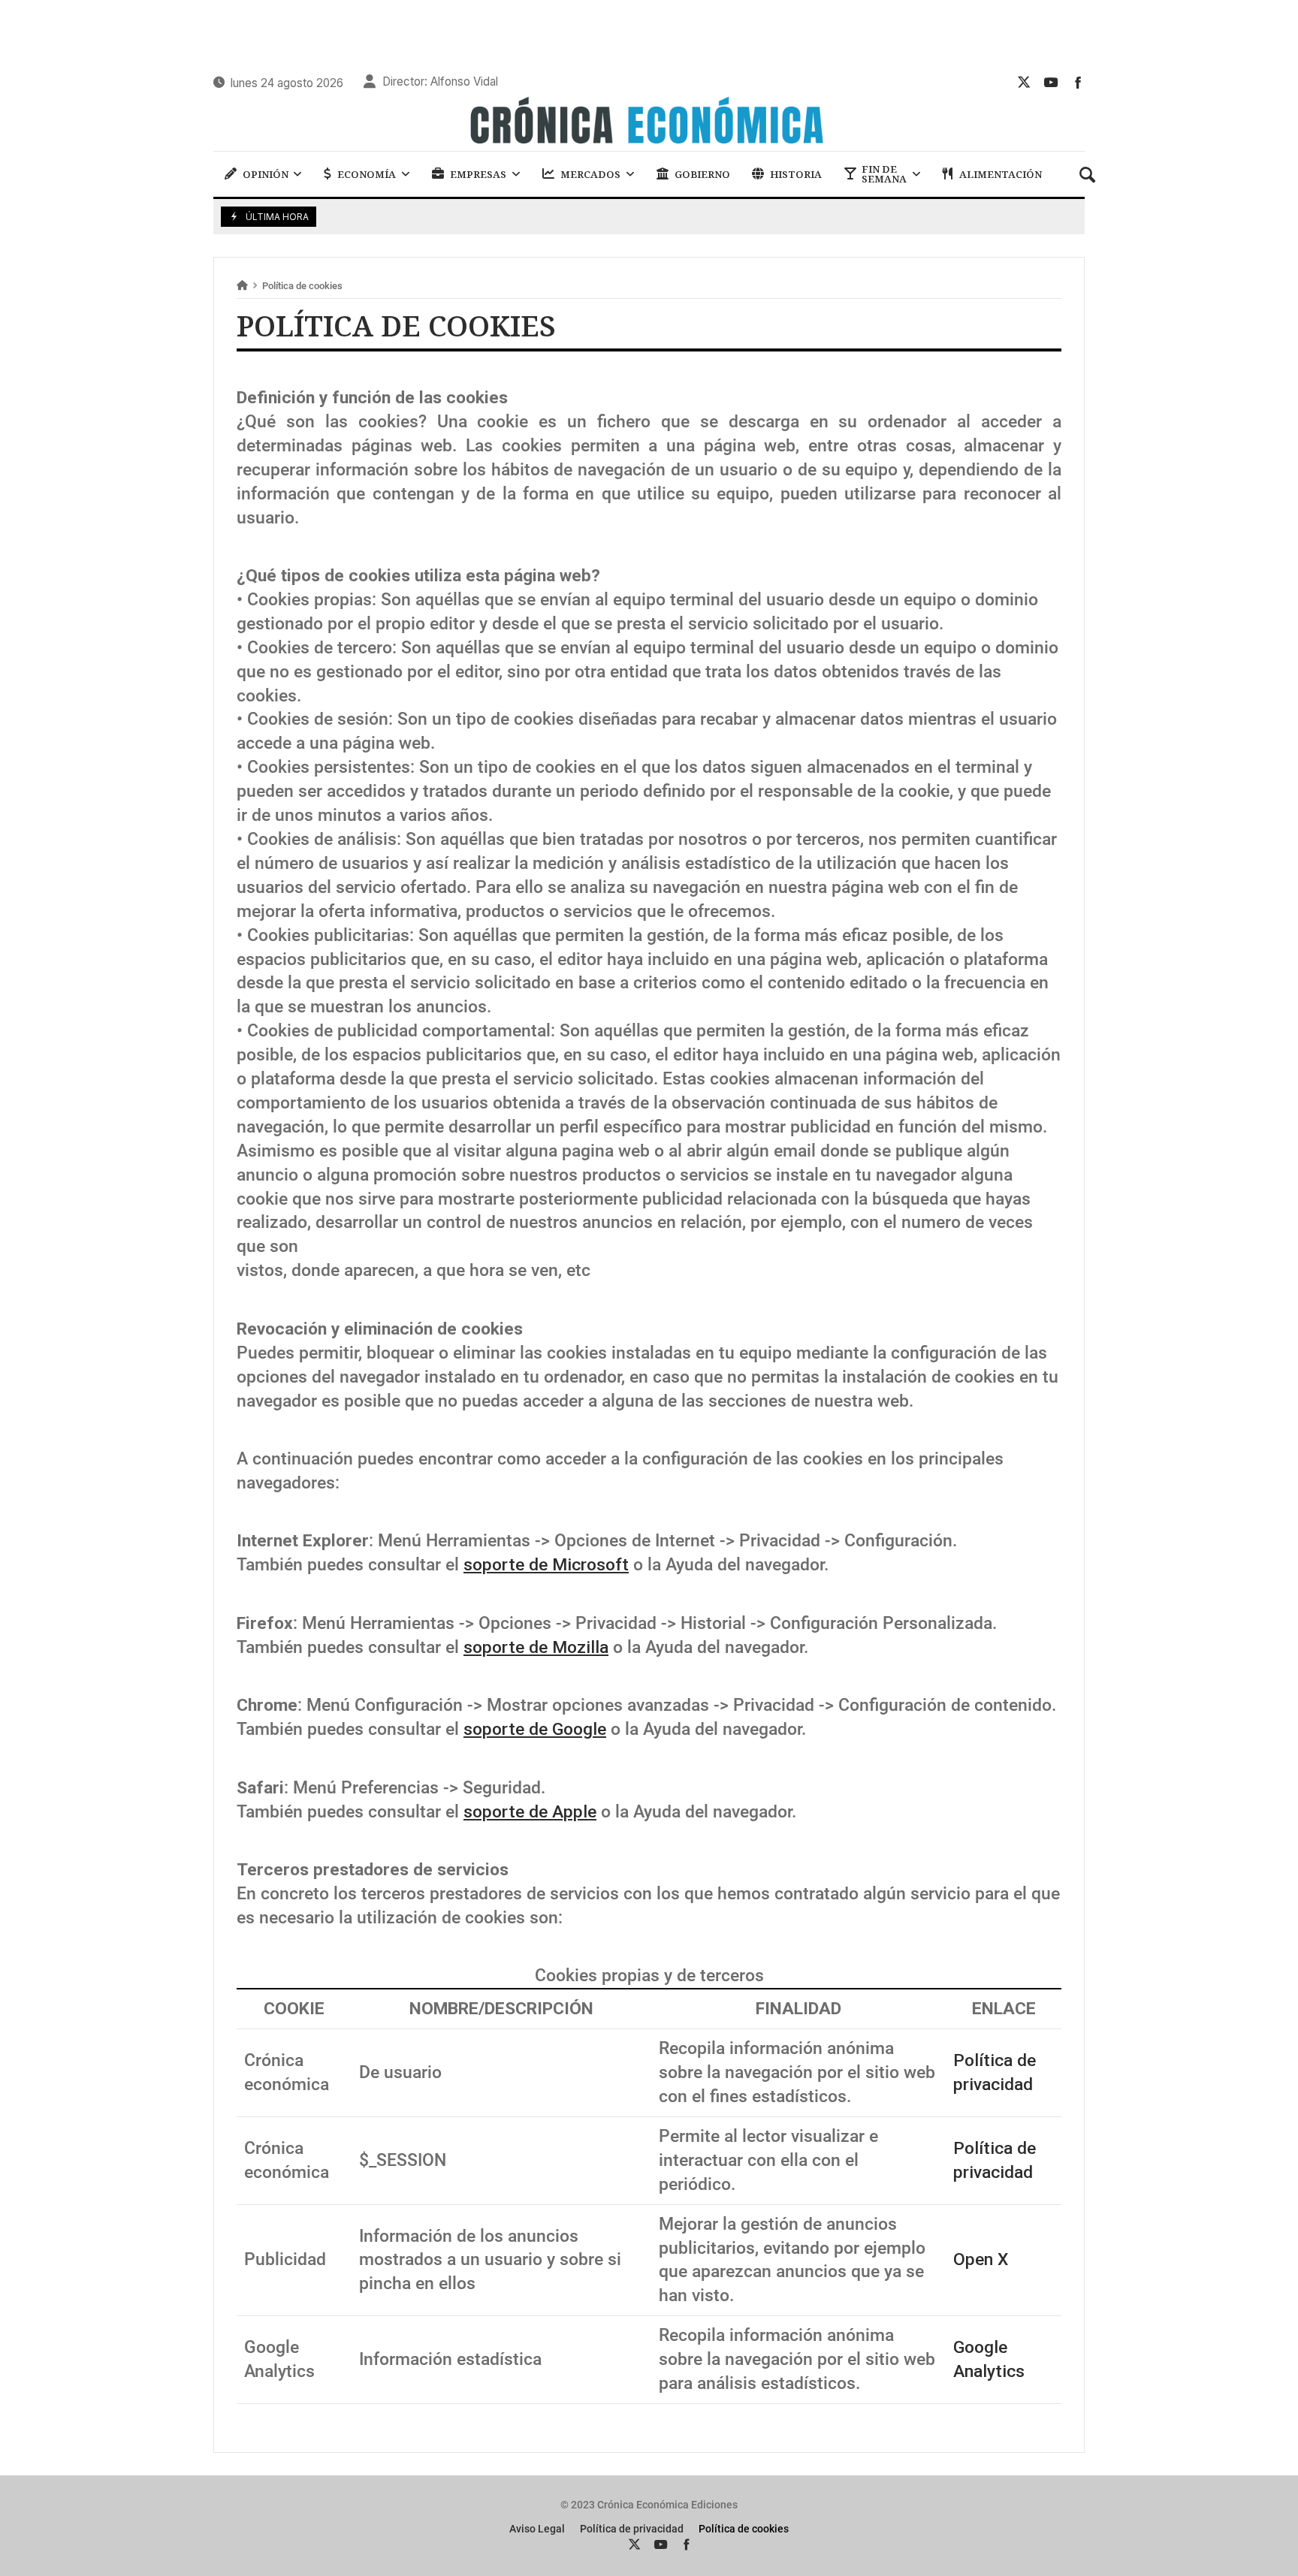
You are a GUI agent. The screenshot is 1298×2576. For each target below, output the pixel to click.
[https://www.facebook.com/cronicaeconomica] (1078, 82)
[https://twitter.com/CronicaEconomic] (1024, 82)
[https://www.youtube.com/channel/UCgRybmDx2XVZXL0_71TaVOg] (1051, 82)
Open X (981, 2259)
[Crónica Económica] (649, 122)
